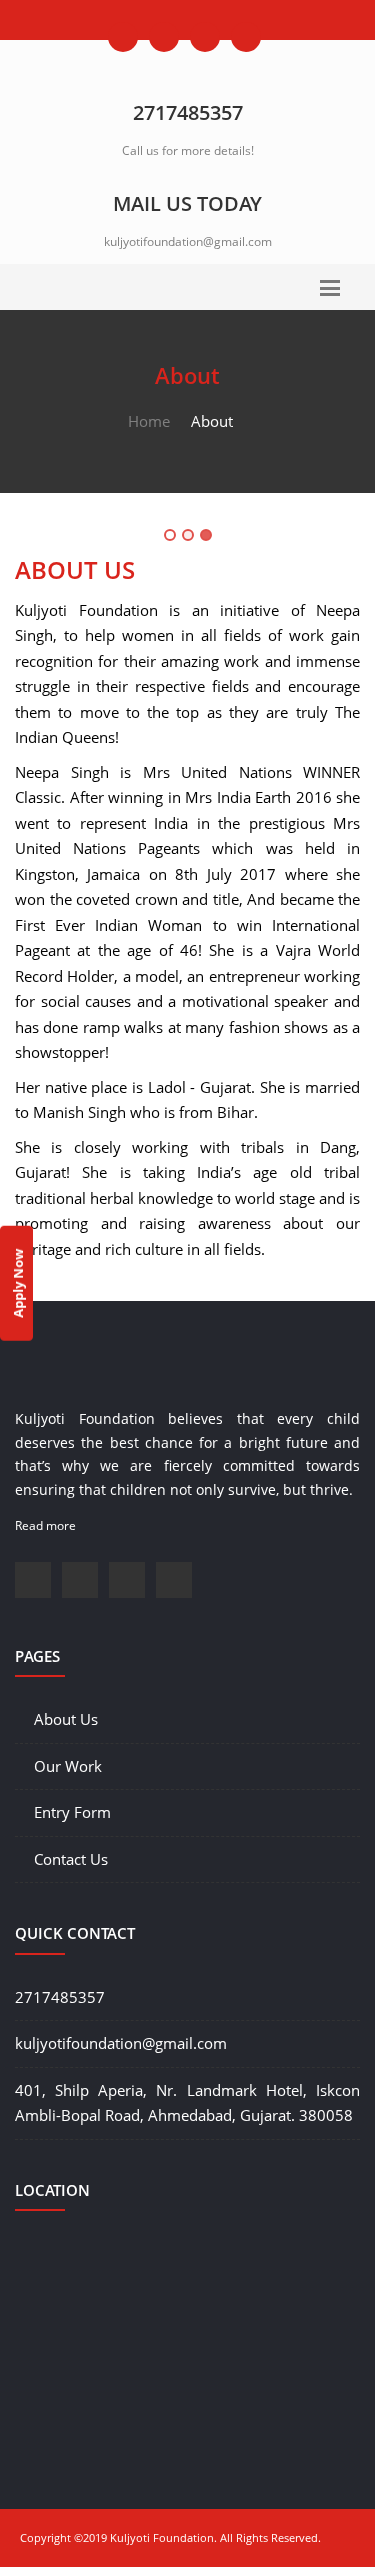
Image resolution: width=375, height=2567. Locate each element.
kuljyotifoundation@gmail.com (188, 241)
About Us (66, 1719)
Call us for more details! (188, 150)
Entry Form (72, 1812)
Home (149, 421)
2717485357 (60, 1997)
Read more (45, 1525)
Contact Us (71, 1859)
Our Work (68, 1766)
